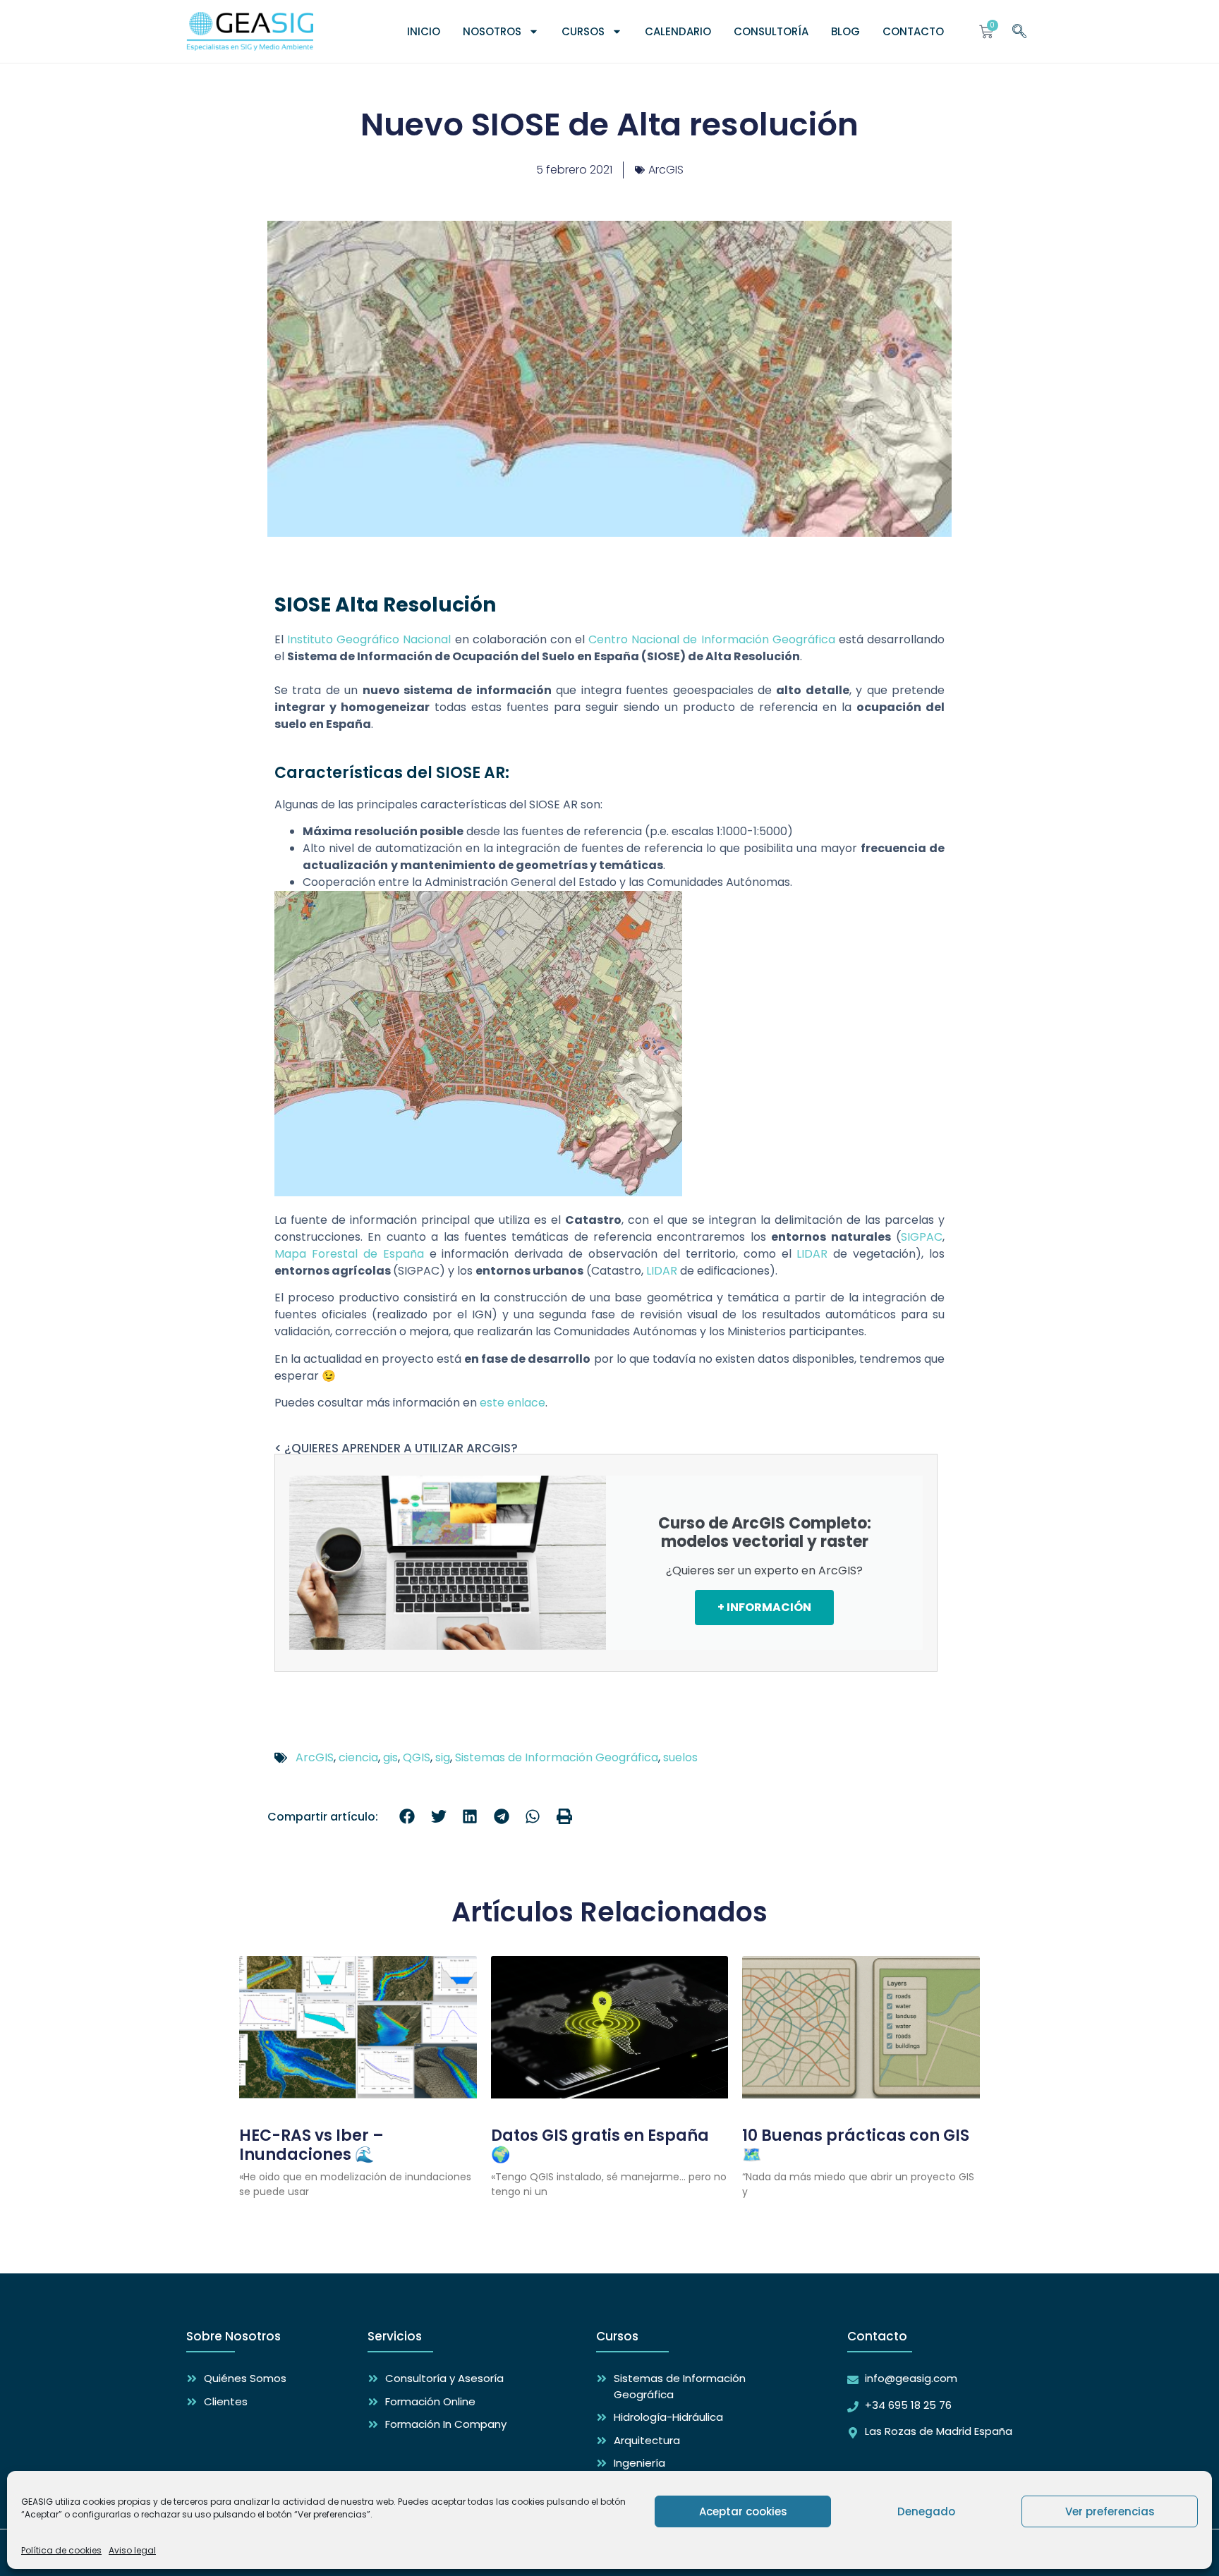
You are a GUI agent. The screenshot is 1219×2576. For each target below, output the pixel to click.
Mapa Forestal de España (349, 1254)
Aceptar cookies (743, 2511)
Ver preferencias (1110, 2511)
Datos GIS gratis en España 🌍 (600, 2145)
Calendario (678, 31)
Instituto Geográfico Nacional (369, 639)
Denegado (926, 2511)
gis (390, 1757)
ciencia (358, 1757)
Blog (845, 31)
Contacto (913, 31)
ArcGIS (666, 170)
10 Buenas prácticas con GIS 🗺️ (856, 2145)
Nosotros (492, 31)
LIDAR (812, 1254)
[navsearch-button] (1019, 29)
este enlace (513, 1403)
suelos (680, 1757)
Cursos (583, 31)
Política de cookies (61, 2550)
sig (443, 1757)
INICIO (424, 31)
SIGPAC (922, 1237)
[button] (407, 1817)
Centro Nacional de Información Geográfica (712, 639)
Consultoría (771, 31)
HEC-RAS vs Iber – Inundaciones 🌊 (311, 2145)
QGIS (417, 1757)
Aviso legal (132, 2550)
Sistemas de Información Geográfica (557, 1757)
